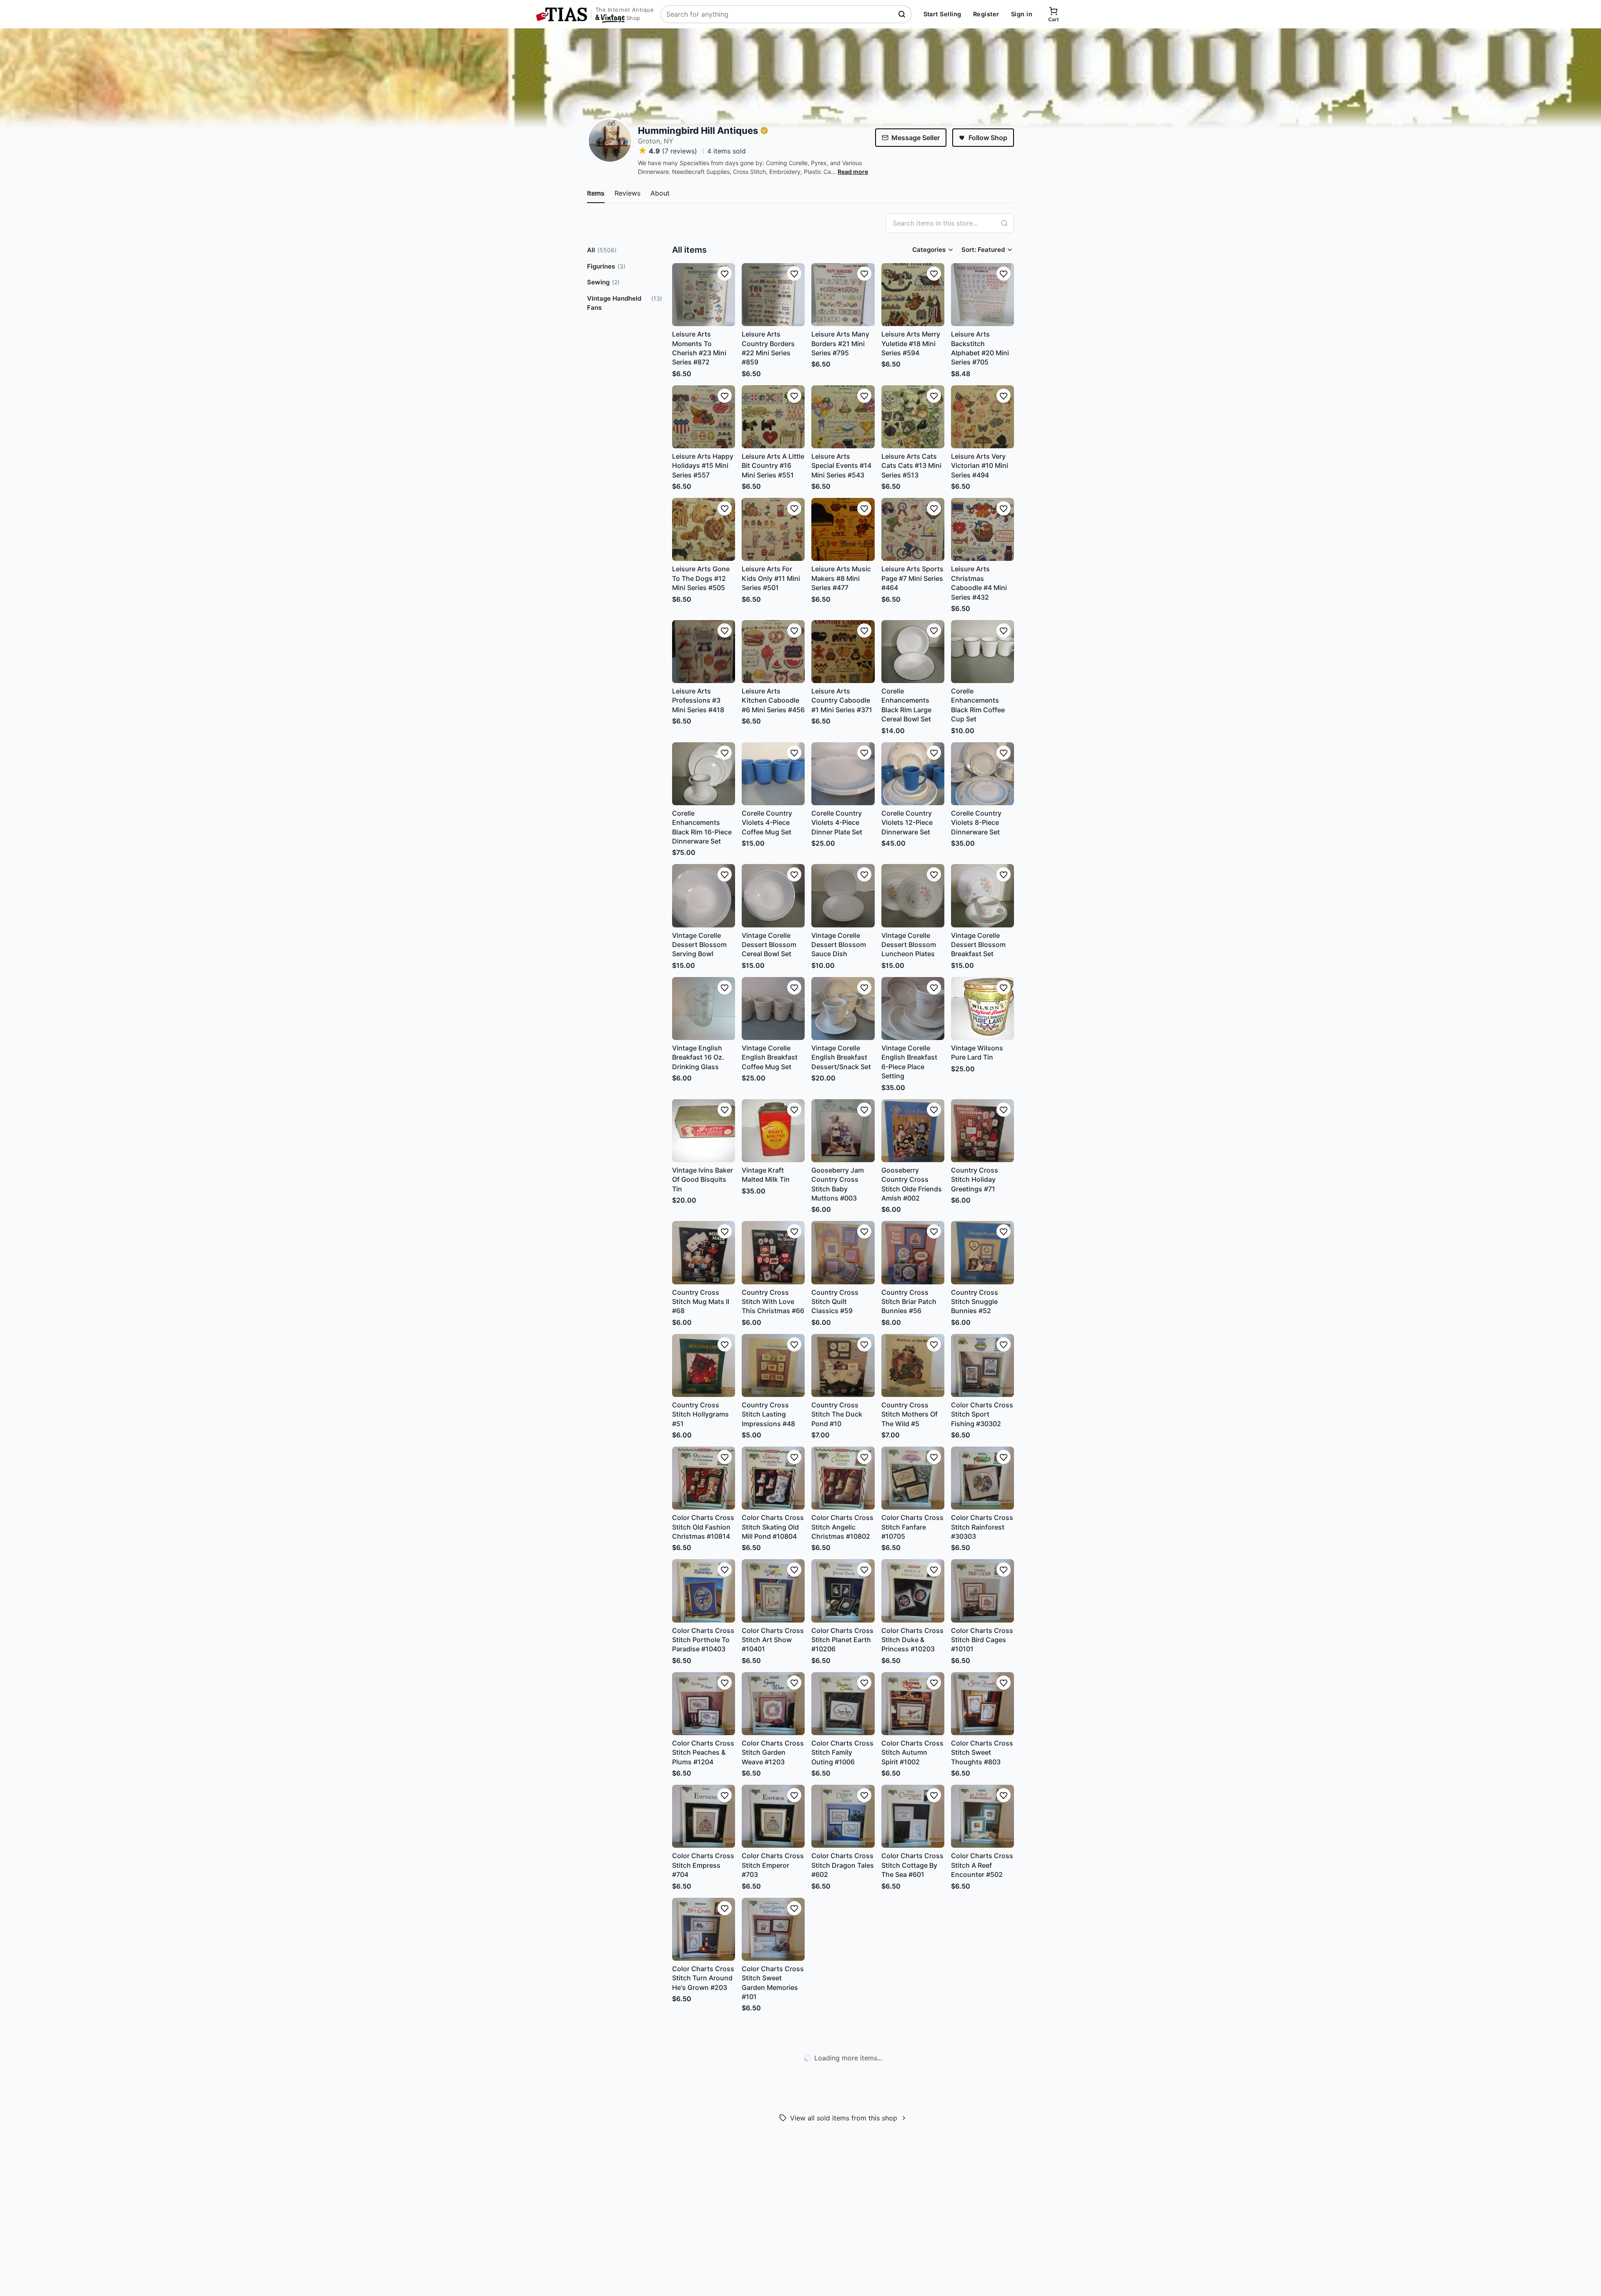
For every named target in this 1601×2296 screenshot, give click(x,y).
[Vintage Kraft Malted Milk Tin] (773, 1131)
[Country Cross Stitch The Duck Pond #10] (843, 1365)
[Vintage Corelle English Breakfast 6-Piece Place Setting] (913, 1009)
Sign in (1022, 14)
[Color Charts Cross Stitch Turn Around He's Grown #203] (704, 1929)
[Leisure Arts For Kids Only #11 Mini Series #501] (773, 529)
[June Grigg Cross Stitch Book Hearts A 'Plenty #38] (704, 2051)
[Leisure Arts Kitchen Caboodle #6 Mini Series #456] (773, 652)
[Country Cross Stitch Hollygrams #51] (704, 1365)
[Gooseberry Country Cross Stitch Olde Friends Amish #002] (913, 1131)
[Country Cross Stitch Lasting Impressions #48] (773, 1365)
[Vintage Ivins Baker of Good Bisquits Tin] (704, 1131)
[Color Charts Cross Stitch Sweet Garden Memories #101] (773, 1929)
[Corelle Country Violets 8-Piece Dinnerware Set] (982, 774)
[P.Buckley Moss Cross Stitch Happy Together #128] (843, 1929)
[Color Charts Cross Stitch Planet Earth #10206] (843, 1591)
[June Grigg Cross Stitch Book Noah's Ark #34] (913, 2051)
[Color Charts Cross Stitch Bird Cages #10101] (982, 1591)
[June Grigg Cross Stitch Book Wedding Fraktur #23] (913, 2173)
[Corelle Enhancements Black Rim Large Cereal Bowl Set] (913, 652)
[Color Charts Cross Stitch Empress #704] (704, 1816)
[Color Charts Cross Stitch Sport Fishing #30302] (982, 1365)
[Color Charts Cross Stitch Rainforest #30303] (982, 1478)
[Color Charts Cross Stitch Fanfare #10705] (913, 1478)
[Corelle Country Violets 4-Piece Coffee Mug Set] (773, 774)
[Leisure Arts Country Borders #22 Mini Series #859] (773, 295)
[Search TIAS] (903, 14)
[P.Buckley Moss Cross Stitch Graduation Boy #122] (982, 1929)
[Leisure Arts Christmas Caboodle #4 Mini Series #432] (982, 529)
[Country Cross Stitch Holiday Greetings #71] (982, 1131)
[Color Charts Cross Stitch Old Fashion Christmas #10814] (704, 1478)
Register (986, 14)
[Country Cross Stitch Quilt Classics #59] (843, 1252)
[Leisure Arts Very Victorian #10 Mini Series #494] (982, 417)
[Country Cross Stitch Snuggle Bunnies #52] (982, 1252)
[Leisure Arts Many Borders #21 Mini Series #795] (843, 295)
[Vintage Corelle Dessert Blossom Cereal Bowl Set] (773, 896)
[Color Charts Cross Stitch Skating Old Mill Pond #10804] (773, 1478)
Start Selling (942, 14)
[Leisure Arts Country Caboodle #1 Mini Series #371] (843, 652)
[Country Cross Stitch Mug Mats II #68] (704, 1252)
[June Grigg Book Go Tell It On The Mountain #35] (843, 2051)
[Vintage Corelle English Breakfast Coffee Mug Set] (773, 1009)
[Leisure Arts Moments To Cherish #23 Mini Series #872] (704, 295)
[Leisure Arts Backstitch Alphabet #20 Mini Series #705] (982, 295)
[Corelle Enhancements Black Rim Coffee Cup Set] (982, 652)
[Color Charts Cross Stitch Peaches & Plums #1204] (704, 1704)
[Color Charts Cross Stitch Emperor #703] (773, 1816)
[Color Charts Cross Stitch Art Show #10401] (773, 1591)
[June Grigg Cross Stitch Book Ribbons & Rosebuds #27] (704, 2173)
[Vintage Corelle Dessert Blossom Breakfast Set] (982, 896)
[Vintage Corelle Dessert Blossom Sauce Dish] (843, 896)
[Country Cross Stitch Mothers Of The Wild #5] (913, 1365)
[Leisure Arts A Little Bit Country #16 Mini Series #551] (773, 417)
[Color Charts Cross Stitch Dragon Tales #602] (843, 1816)
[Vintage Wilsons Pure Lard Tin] (982, 1009)
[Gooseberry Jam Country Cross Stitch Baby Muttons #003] (843, 1131)
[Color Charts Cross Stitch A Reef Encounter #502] (982, 1816)
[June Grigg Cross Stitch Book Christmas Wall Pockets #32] (982, 2051)
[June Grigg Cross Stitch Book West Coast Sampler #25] (773, 2173)
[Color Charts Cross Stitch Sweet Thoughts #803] (982, 1704)
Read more (853, 172)
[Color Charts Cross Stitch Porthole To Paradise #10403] (704, 1591)
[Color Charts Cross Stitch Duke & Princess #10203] (913, 1591)
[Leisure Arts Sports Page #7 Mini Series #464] (913, 529)
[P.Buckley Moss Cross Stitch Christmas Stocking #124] (913, 1929)
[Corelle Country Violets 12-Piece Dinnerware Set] (913, 774)
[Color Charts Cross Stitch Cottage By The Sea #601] (913, 1816)
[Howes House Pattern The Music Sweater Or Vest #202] (982, 2173)
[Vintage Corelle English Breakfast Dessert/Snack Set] (843, 1009)
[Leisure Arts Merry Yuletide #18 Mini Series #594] (913, 295)
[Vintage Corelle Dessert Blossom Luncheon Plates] (913, 896)
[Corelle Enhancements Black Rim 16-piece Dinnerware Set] (704, 774)
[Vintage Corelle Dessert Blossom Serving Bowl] (704, 896)
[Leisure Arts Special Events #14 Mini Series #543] (843, 417)
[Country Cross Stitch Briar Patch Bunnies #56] (913, 1252)
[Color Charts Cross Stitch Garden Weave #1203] (773, 1704)
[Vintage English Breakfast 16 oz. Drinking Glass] (704, 1009)
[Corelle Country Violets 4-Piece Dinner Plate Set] (843, 774)
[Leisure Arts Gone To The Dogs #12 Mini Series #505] (704, 529)
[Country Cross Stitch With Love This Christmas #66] (773, 1252)
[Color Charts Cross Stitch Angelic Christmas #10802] (843, 1478)
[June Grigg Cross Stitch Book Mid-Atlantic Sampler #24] (843, 2173)
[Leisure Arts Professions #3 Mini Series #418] (704, 652)
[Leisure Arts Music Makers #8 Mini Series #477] (843, 529)
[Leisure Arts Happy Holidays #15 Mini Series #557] (704, 417)
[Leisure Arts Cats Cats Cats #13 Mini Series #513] (913, 417)
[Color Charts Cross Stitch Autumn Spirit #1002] (913, 1704)
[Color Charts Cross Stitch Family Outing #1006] (843, 1704)
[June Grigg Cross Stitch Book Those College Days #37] (773, 2051)
